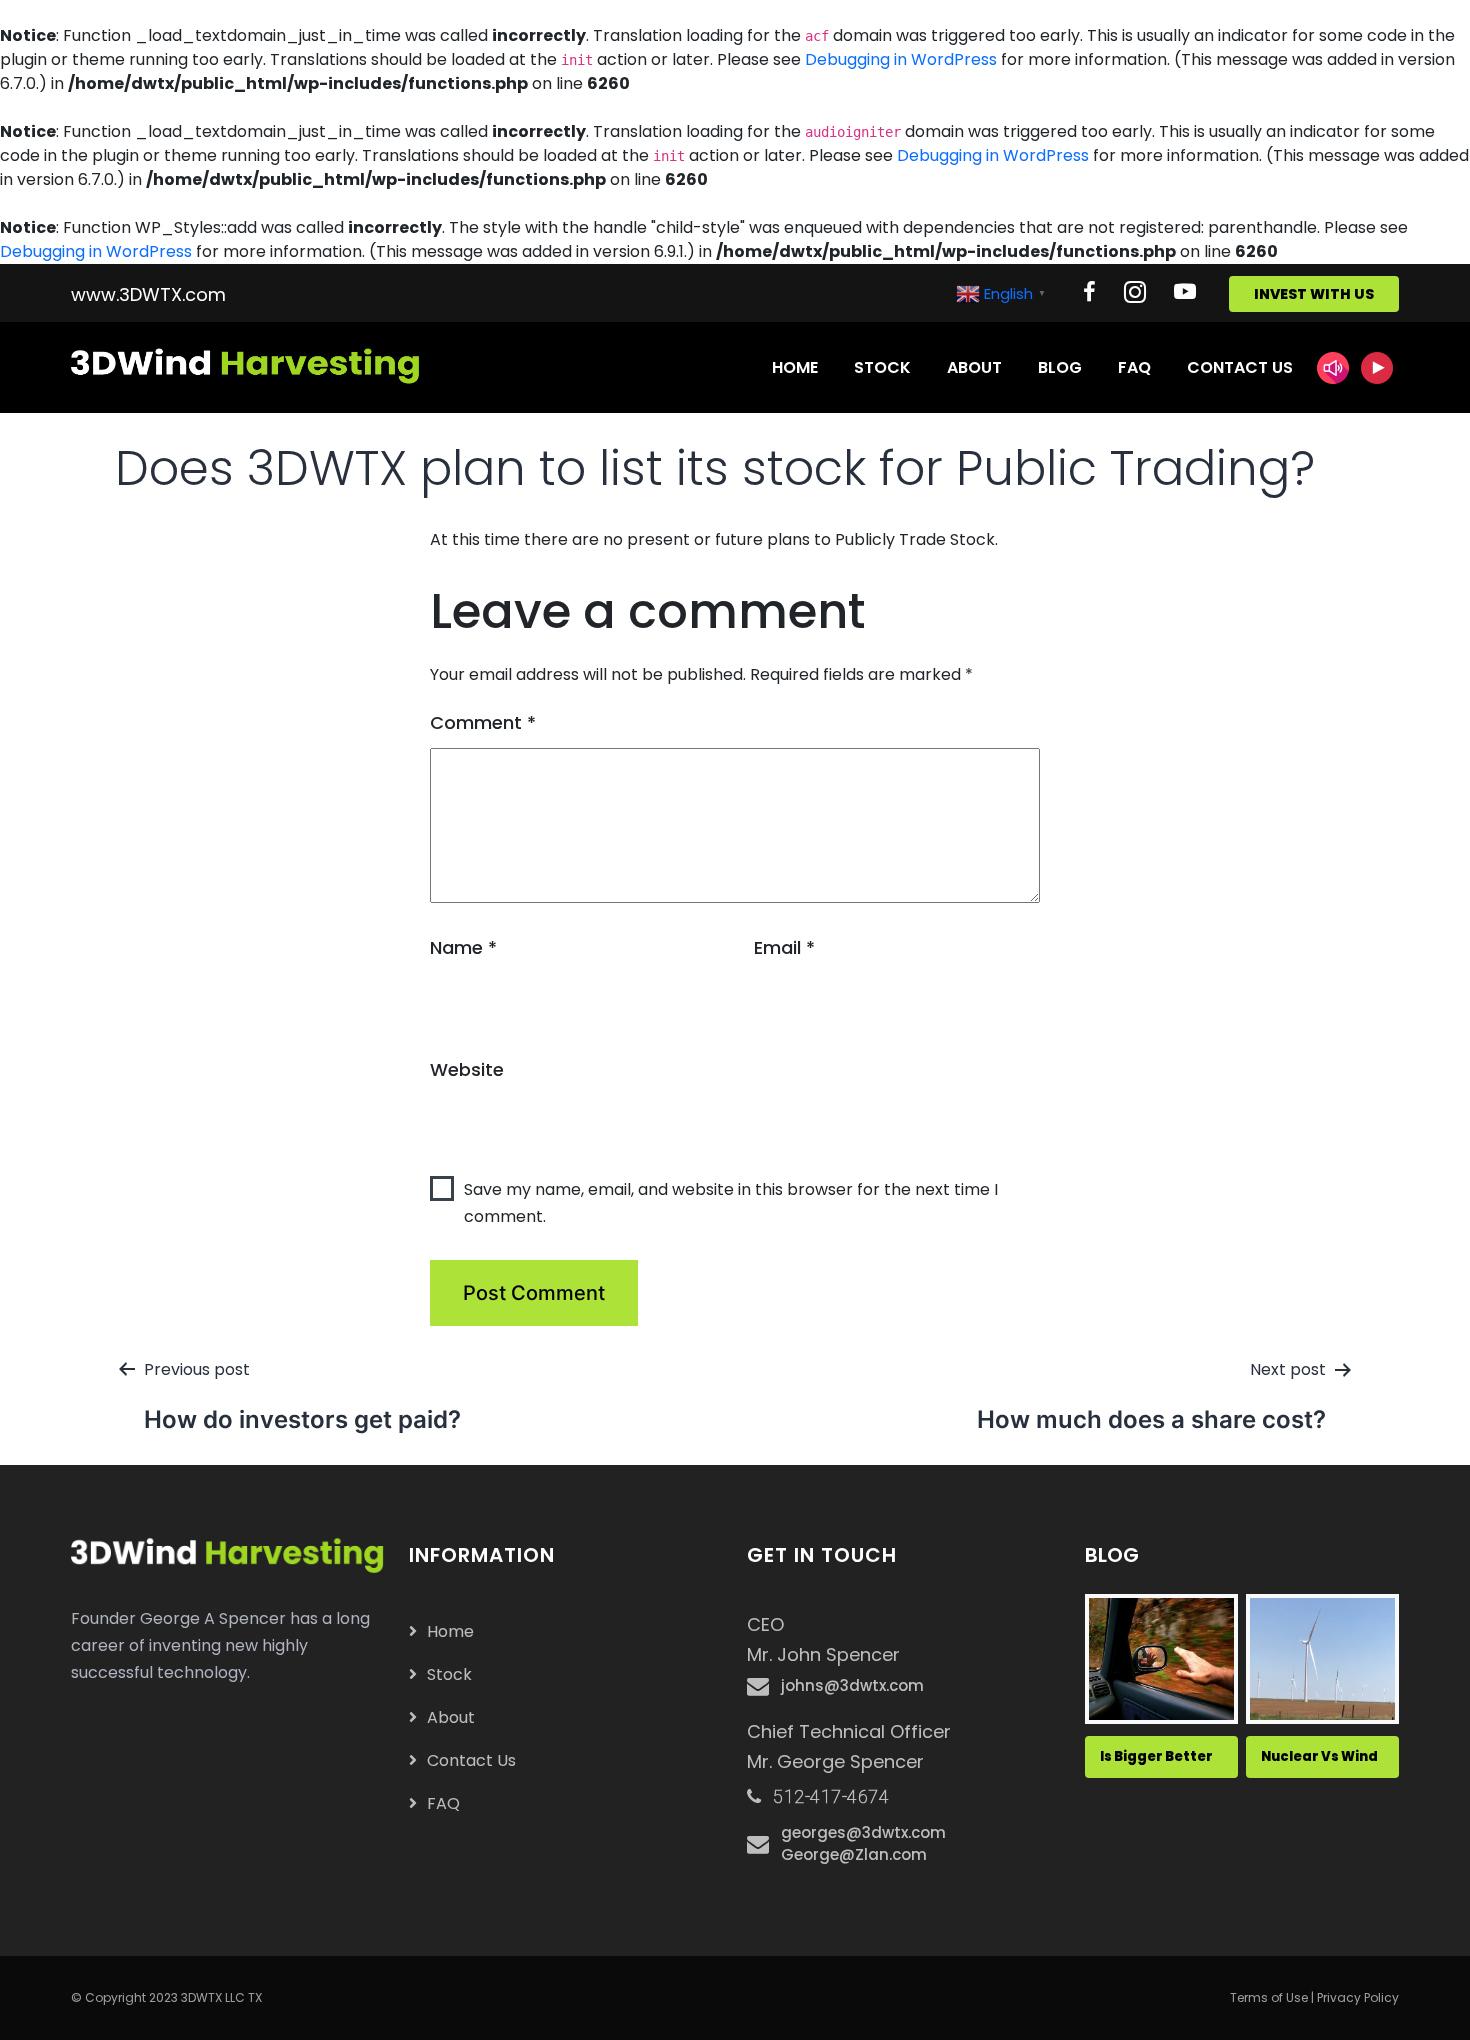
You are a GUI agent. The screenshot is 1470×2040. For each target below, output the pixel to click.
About (451, 1717)
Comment (483, 722)
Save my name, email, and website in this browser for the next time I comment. (731, 1203)
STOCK (882, 367)
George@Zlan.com (854, 1854)
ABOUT (974, 367)
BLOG (1060, 367)
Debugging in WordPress (901, 59)
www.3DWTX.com (148, 294)
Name (463, 947)
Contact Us (471, 1760)
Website (467, 1069)
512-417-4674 (831, 1796)
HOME (795, 367)
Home (450, 1631)
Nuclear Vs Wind (1319, 1756)
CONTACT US (1240, 367)
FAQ (1134, 367)
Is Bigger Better (1156, 1756)
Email (784, 947)
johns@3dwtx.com (852, 1685)
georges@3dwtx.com (863, 1832)
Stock (449, 1674)
